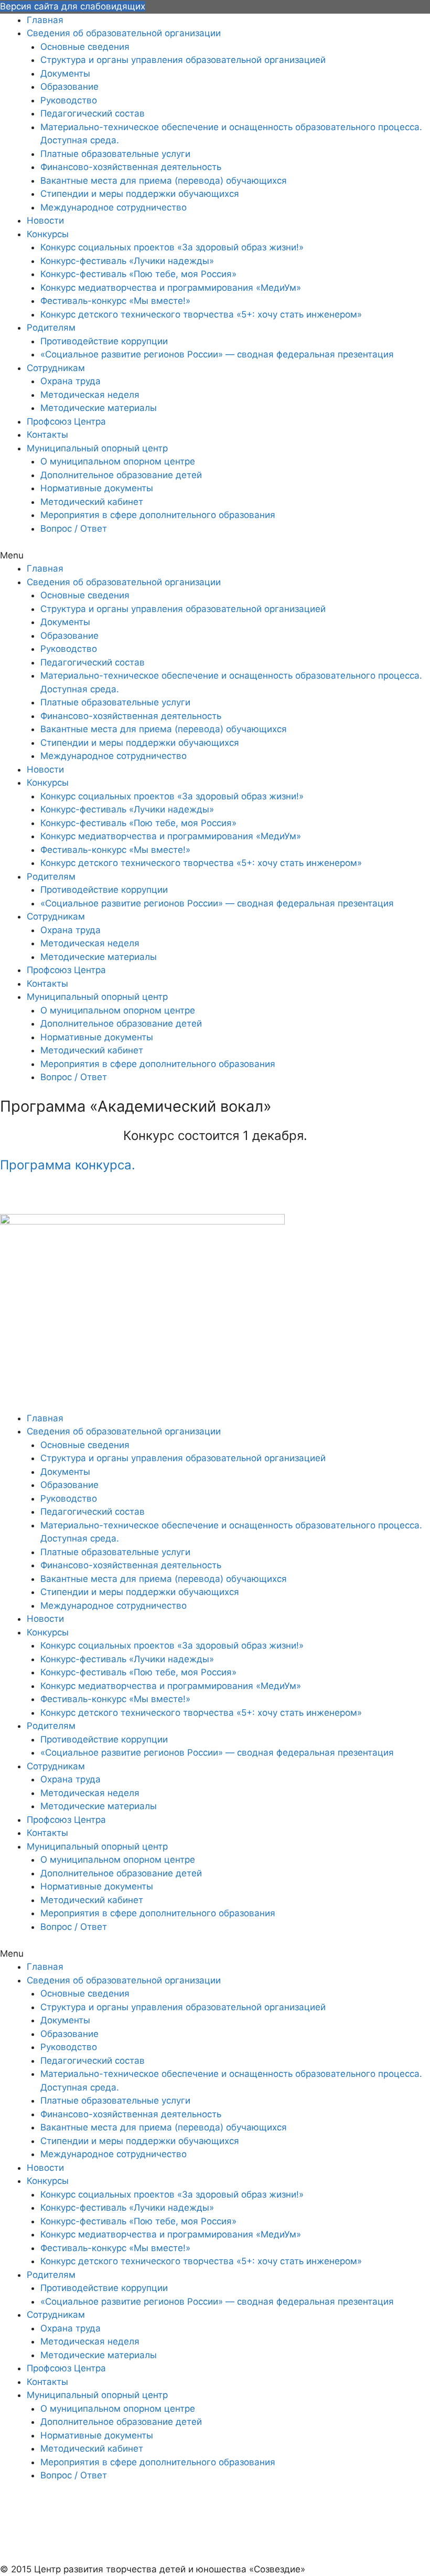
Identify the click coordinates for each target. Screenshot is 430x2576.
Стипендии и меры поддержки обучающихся (140, 194)
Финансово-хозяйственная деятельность (131, 167)
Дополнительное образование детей (121, 475)
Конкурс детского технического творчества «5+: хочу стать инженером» (201, 314)
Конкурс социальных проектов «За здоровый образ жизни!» (172, 247)
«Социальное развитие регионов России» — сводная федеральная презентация (217, 354)
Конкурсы (48, 234)
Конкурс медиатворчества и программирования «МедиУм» (171, 288)
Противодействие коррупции (104, 341)
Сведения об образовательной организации (124, 33)
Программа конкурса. (68, 1165)
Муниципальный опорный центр (97, 448)
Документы (65, 73)
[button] (215, 556)
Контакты (47, 435)
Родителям (51, 328)
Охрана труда (71, 381)
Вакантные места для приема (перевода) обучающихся (164, 181)
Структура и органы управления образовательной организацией (183, 60)
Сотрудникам (56, 368)
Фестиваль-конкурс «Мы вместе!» (115, 301)
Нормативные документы (97, 488)
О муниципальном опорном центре (118, 461)
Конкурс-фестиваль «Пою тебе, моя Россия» (138, 274)
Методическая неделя (90, 395)
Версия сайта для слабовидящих (73, 6)
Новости (45, 220)
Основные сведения (85, 47)
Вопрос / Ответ (74, 529)
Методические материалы (99, 408)
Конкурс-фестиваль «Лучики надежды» (127, 261)
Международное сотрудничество (114, 207)
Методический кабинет (92, 502)
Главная (45, 20)
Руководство (69, 100)
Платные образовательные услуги (115, 154)
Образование (69, 87)
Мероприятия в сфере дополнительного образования (158, 515)
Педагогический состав (93, 113)
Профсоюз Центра (66, 421)
